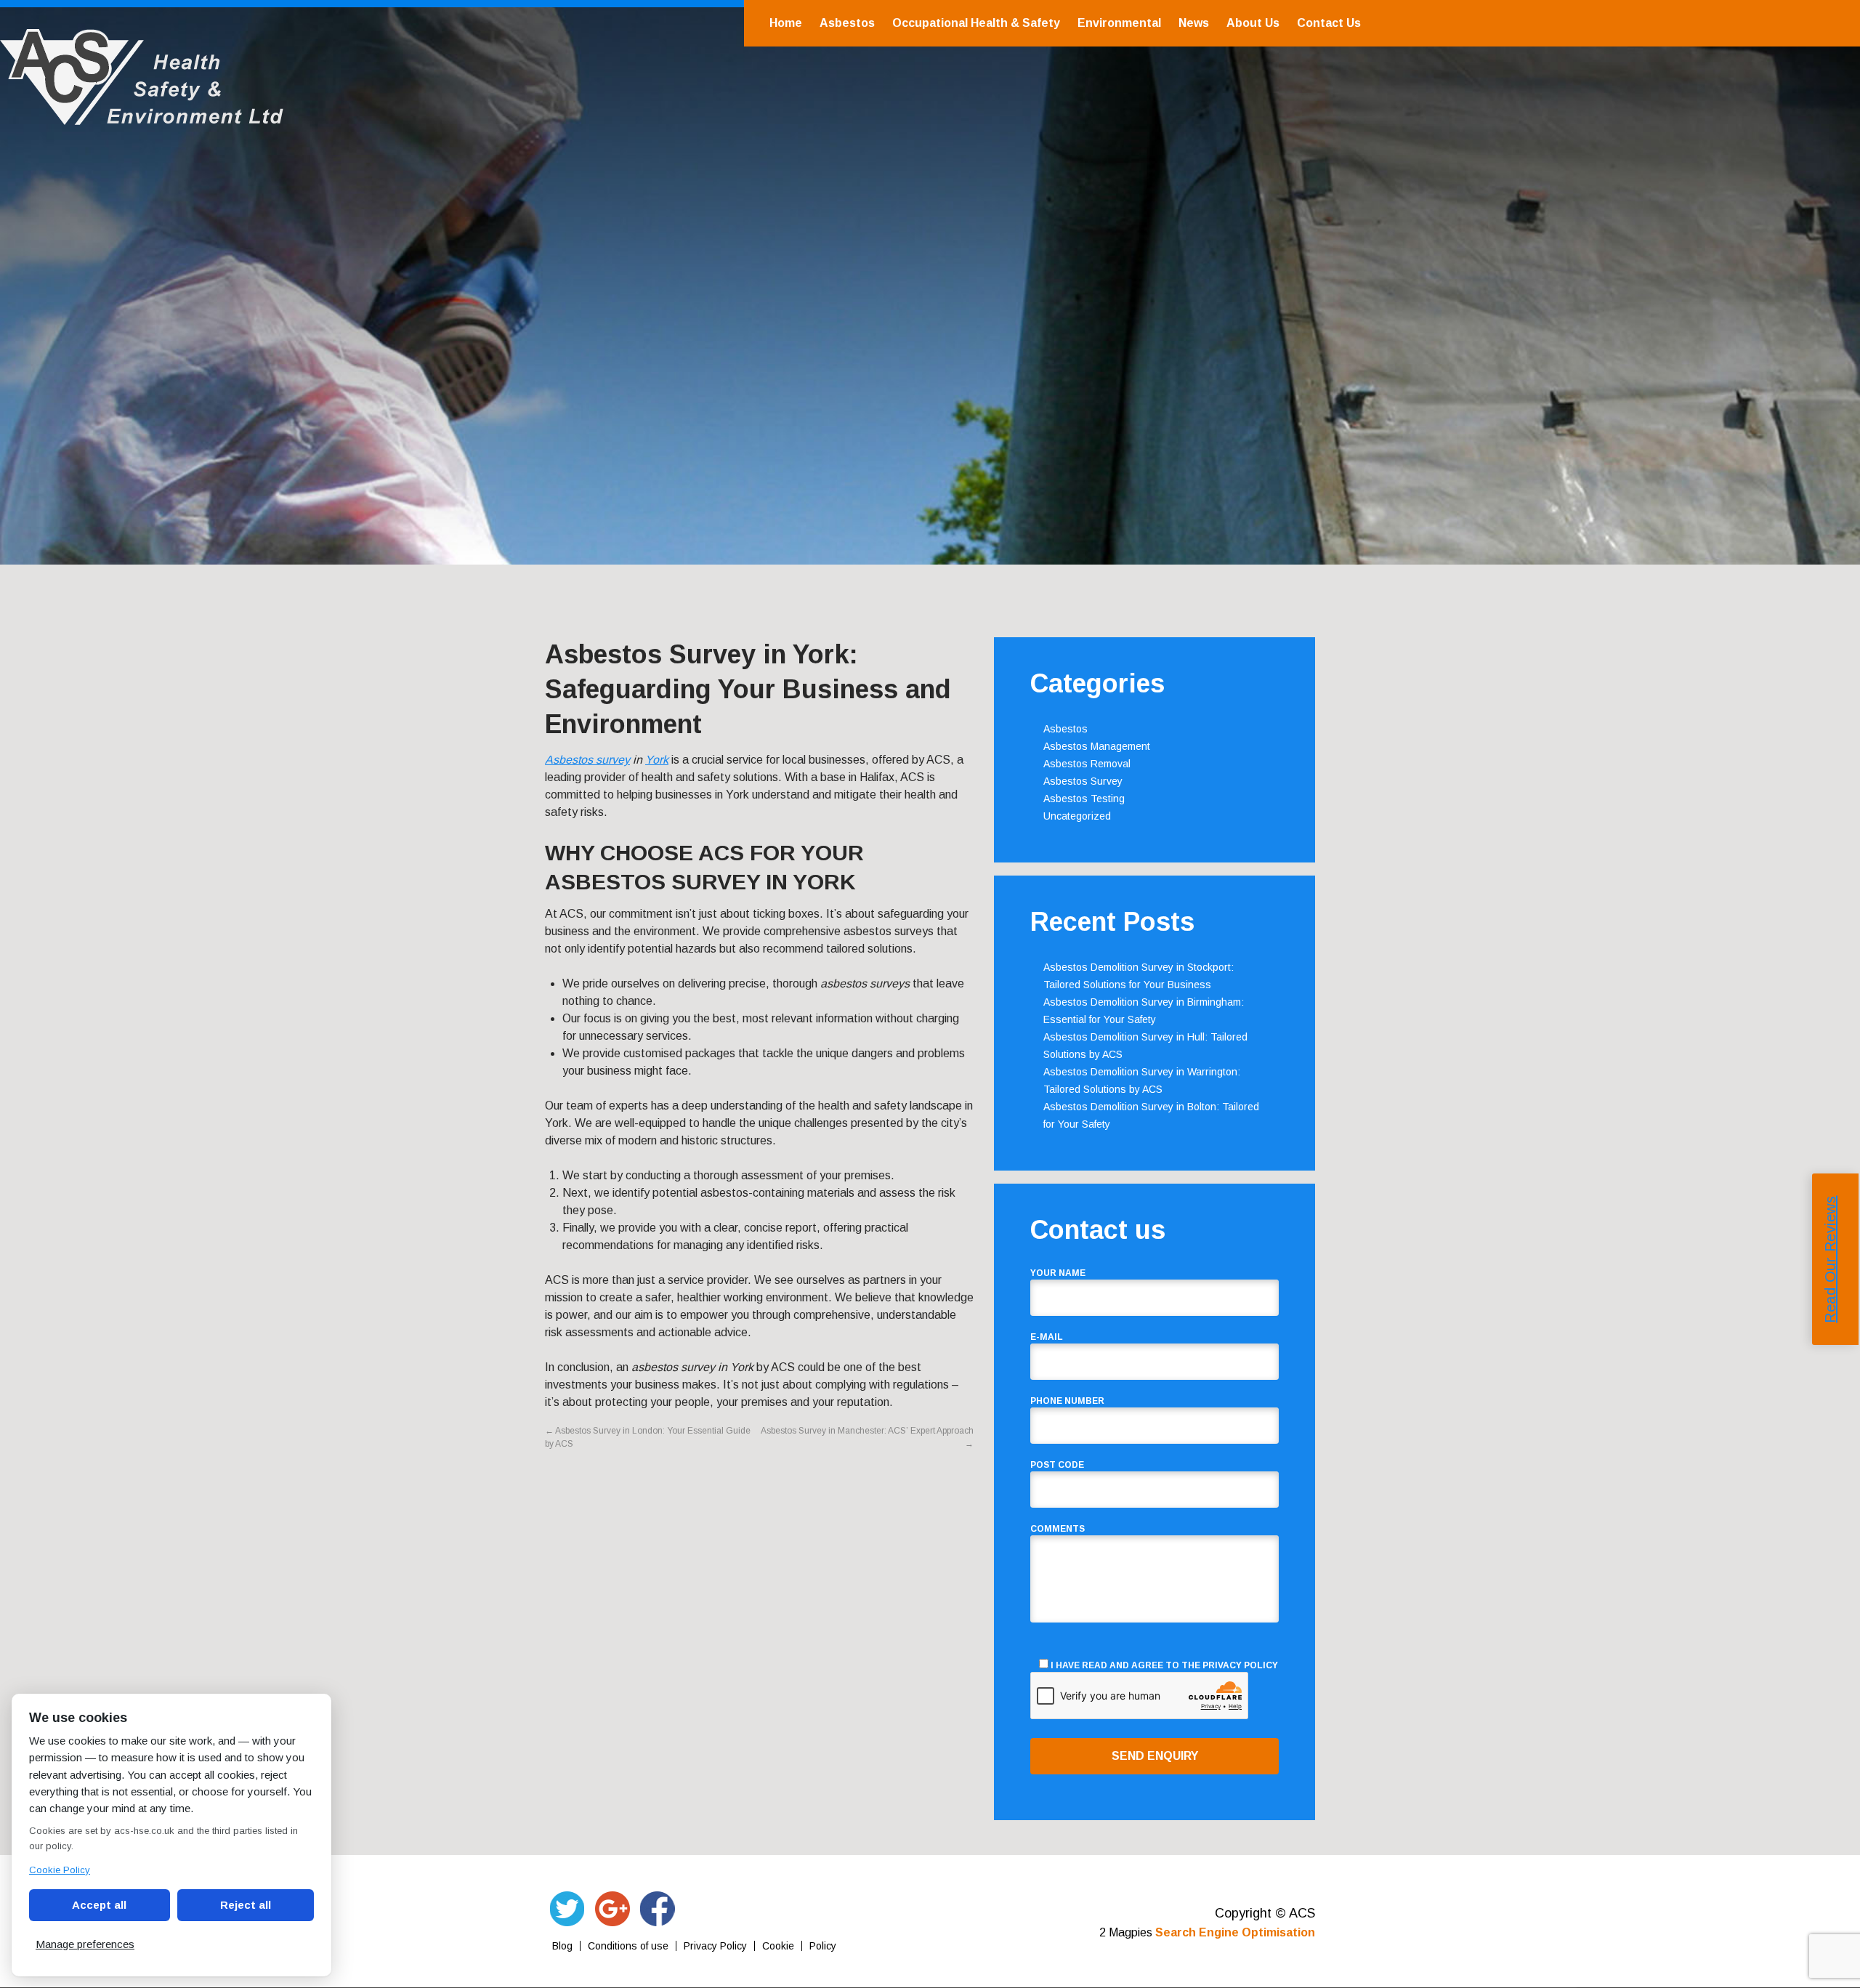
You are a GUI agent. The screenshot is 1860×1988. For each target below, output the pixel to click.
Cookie (778, 1946)
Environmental (1119, 23)
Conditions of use (628, 1946)
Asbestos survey (587, 760)
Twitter (567, 1909)
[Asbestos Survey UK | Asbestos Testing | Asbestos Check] (142, 117)
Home (786, 23)
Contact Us (1329, 23)
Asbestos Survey (1083, 781)
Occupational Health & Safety (976, 23)
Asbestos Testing (1084, 799)
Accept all (99, 1905)
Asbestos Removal (1087, 764)
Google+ (612, 1909)
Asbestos (847, 23)
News (1194, 23)
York (657, 760)
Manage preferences (85, 1944)
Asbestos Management (1097, 746)
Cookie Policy (60, 1870)
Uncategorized (1077, 816)
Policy (823, 1946)
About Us (1253, 23)
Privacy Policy (1240, 1665)
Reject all (246, 1905)
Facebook (658, 1909)
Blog (562, 1946)
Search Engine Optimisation (1235, 1932)
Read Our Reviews (1830, 1260)
